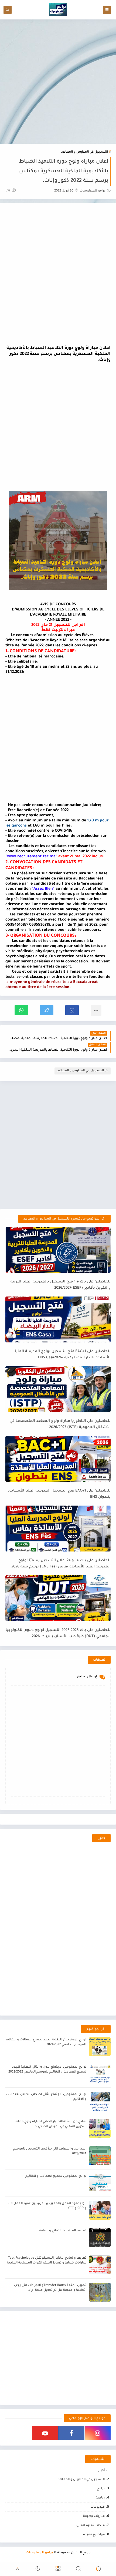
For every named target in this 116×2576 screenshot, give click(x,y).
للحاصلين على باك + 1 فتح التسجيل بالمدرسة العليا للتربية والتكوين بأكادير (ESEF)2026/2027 (61, 1285)
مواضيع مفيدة (94, 2535)
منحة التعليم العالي (91, 2526)
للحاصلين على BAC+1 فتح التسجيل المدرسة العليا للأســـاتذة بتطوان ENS (59, 1494)
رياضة (100, 2498)
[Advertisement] (58, 82)
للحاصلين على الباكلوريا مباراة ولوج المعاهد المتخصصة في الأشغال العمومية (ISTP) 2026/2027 (60, 1424)
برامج (101, 2489)
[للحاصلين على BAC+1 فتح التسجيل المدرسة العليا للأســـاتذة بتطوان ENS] (58, 1459)
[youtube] (45, 2433)
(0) (8, 191)
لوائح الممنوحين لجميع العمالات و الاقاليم (56, 2176)
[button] (72, 1010)
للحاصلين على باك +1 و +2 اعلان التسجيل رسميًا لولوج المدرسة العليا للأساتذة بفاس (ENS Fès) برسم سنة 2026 (61, 1564)
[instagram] (98, 2433)
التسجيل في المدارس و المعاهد (85, 152)
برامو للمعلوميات (39, 2553)
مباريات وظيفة (94, 2516)
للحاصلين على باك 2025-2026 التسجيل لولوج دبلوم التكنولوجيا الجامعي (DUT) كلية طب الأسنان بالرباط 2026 (58, 1633)
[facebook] (71, 2433)
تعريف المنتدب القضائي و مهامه (63, 2231)
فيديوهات (98, 2507)
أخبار (102, 2471)
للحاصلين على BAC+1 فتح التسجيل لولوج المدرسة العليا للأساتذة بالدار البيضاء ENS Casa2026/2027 (63, 1355)
